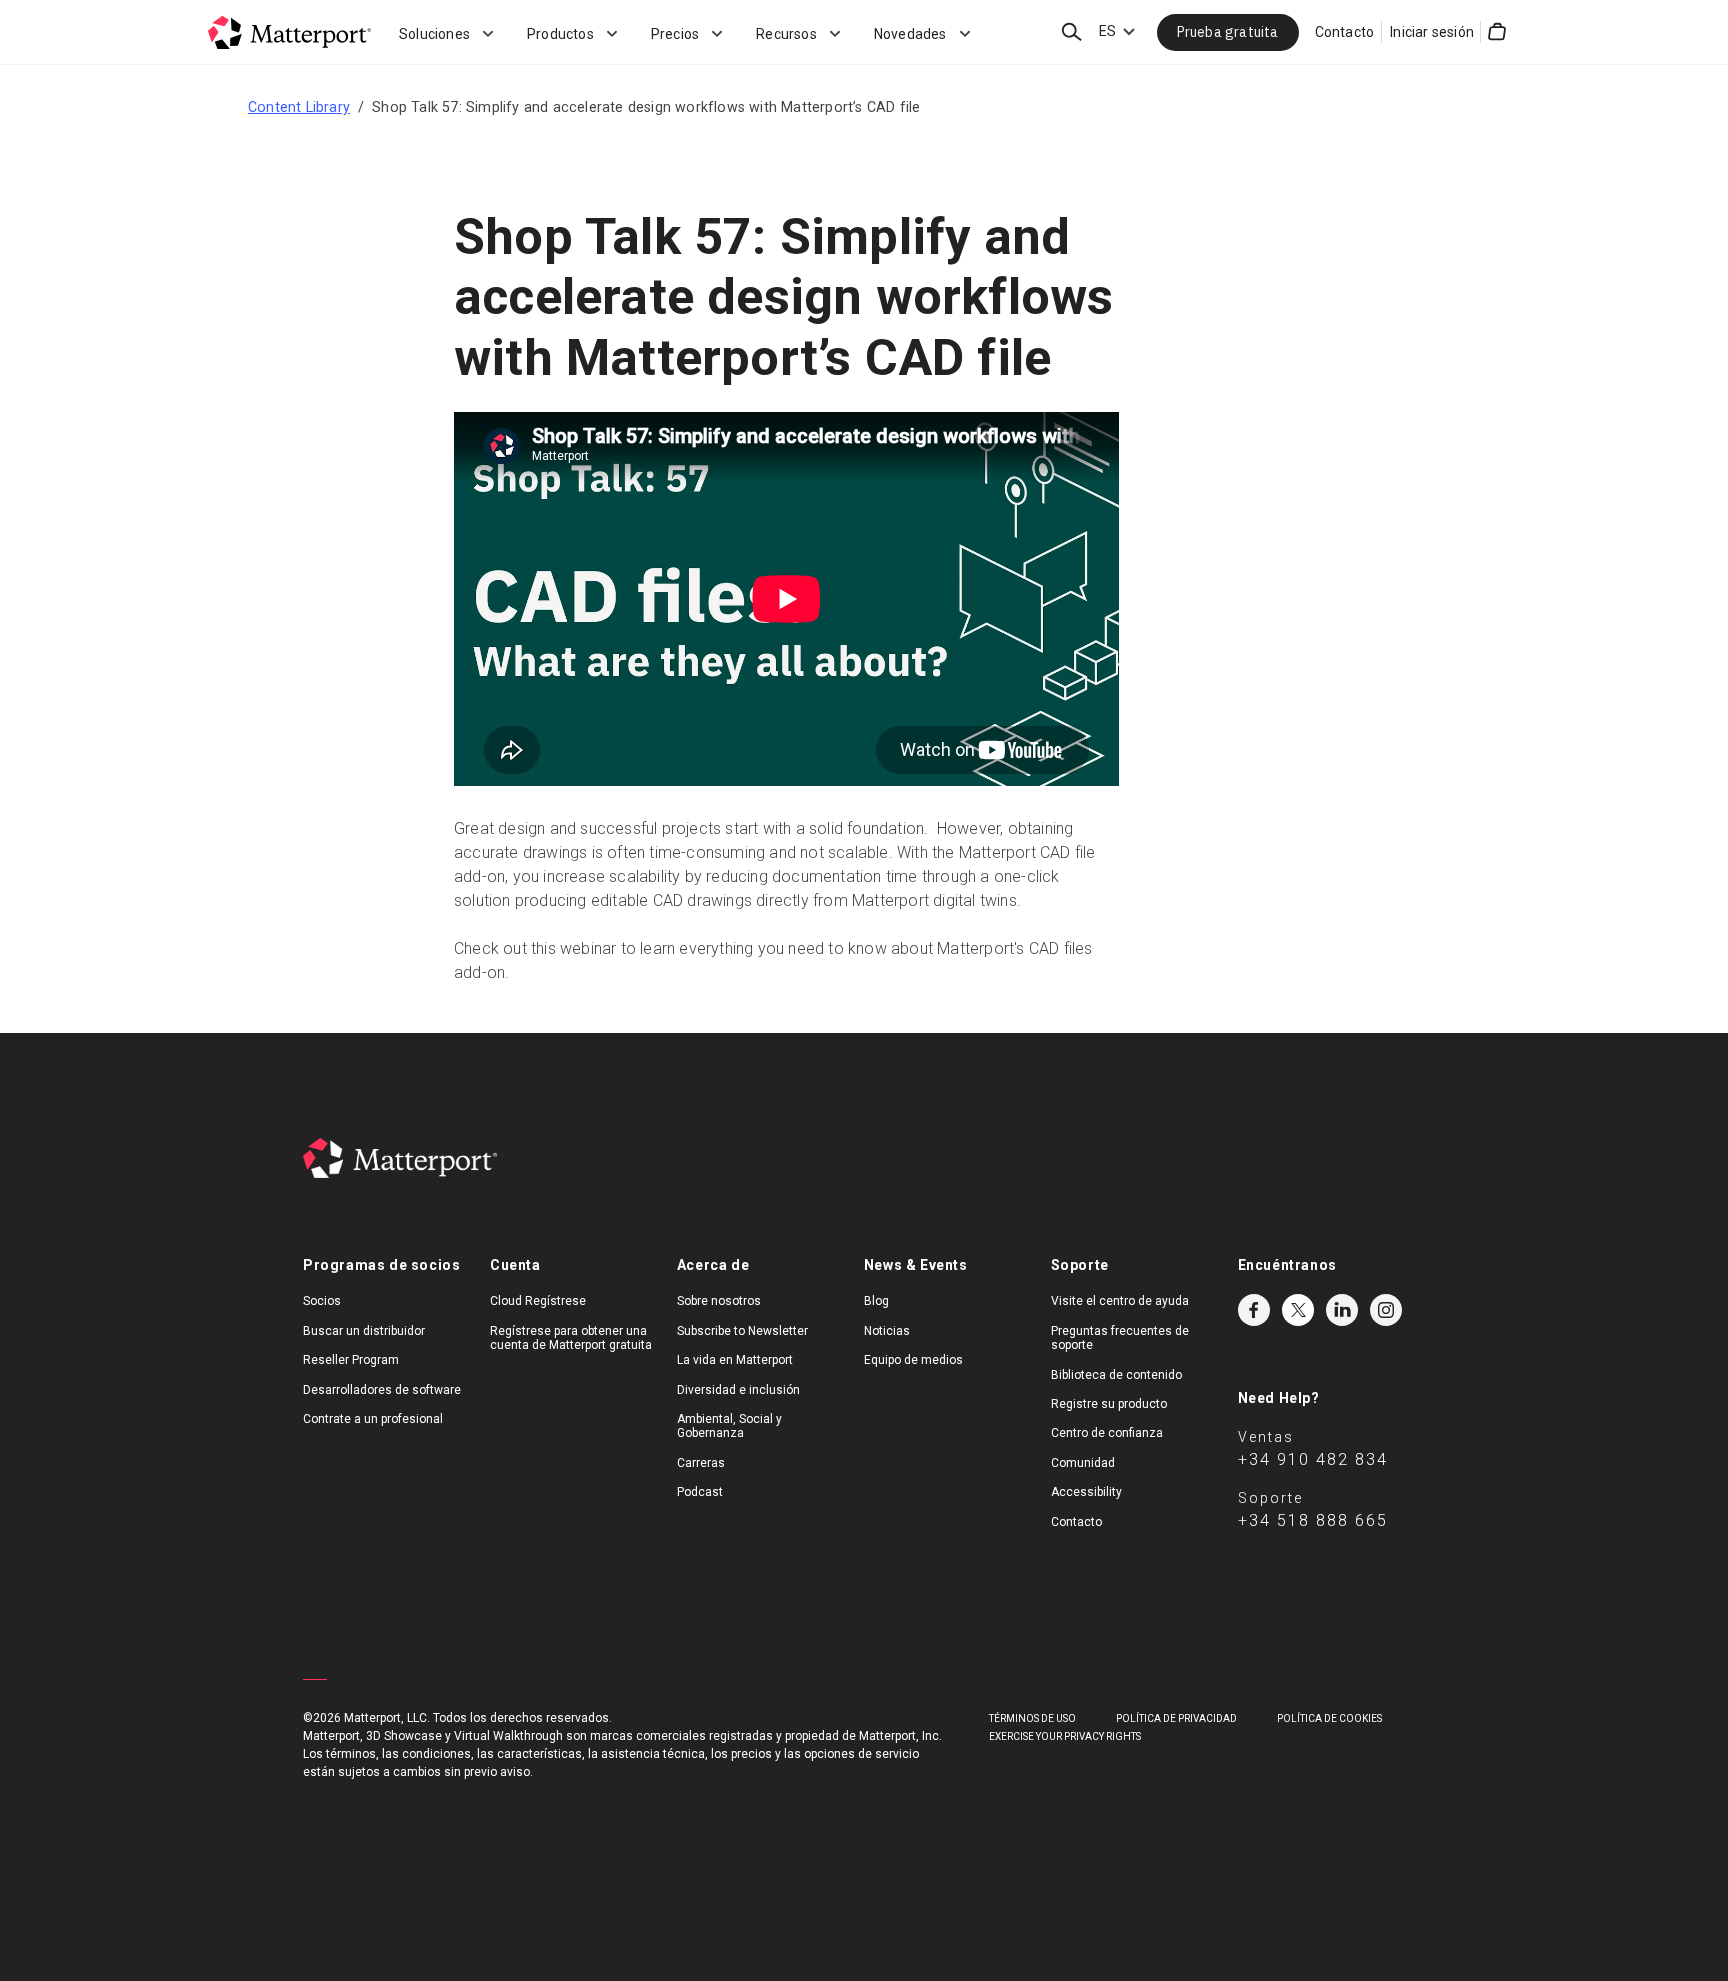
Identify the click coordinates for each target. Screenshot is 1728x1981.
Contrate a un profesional (373, 1419)
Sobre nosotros (719, 1301)
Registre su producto (1109, 1404)
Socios (322, 1301)
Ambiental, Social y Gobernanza (729, 1426)
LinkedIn (1342, 1310)
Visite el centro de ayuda (1120, 1301)
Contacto (1345, 32)
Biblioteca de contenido (1116, 1375)
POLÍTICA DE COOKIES (1329, 1718)
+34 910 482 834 (1313, 1459)
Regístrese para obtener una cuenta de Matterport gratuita (571, 1338)
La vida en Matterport (735, 1360)
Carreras (701, 1463)
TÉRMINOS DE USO (1032, 1718)
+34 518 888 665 (1313, 1520)
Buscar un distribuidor (364, 1331)
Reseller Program (351, 1360)
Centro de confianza (1107, 1433)
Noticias (887, 1331)
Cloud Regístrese (538, 1301)
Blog (876, 1301)
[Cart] (1497, 32)
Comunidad (1083, 1463)
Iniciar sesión (1432, 32)
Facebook (1254, 1310)
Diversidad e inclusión (738, 1390)
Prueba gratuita (1228, 32)
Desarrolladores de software (382, 1390)
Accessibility (1086, 1492)
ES (1107, 31)
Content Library (299, 107)
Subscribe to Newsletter (742, 1331)
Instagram (1386, 1310)
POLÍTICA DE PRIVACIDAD (1176, 1718)
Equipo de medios (913, 1360)
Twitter (1298, 1310)
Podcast (700, 1492)
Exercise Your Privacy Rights (1065, 1736)
